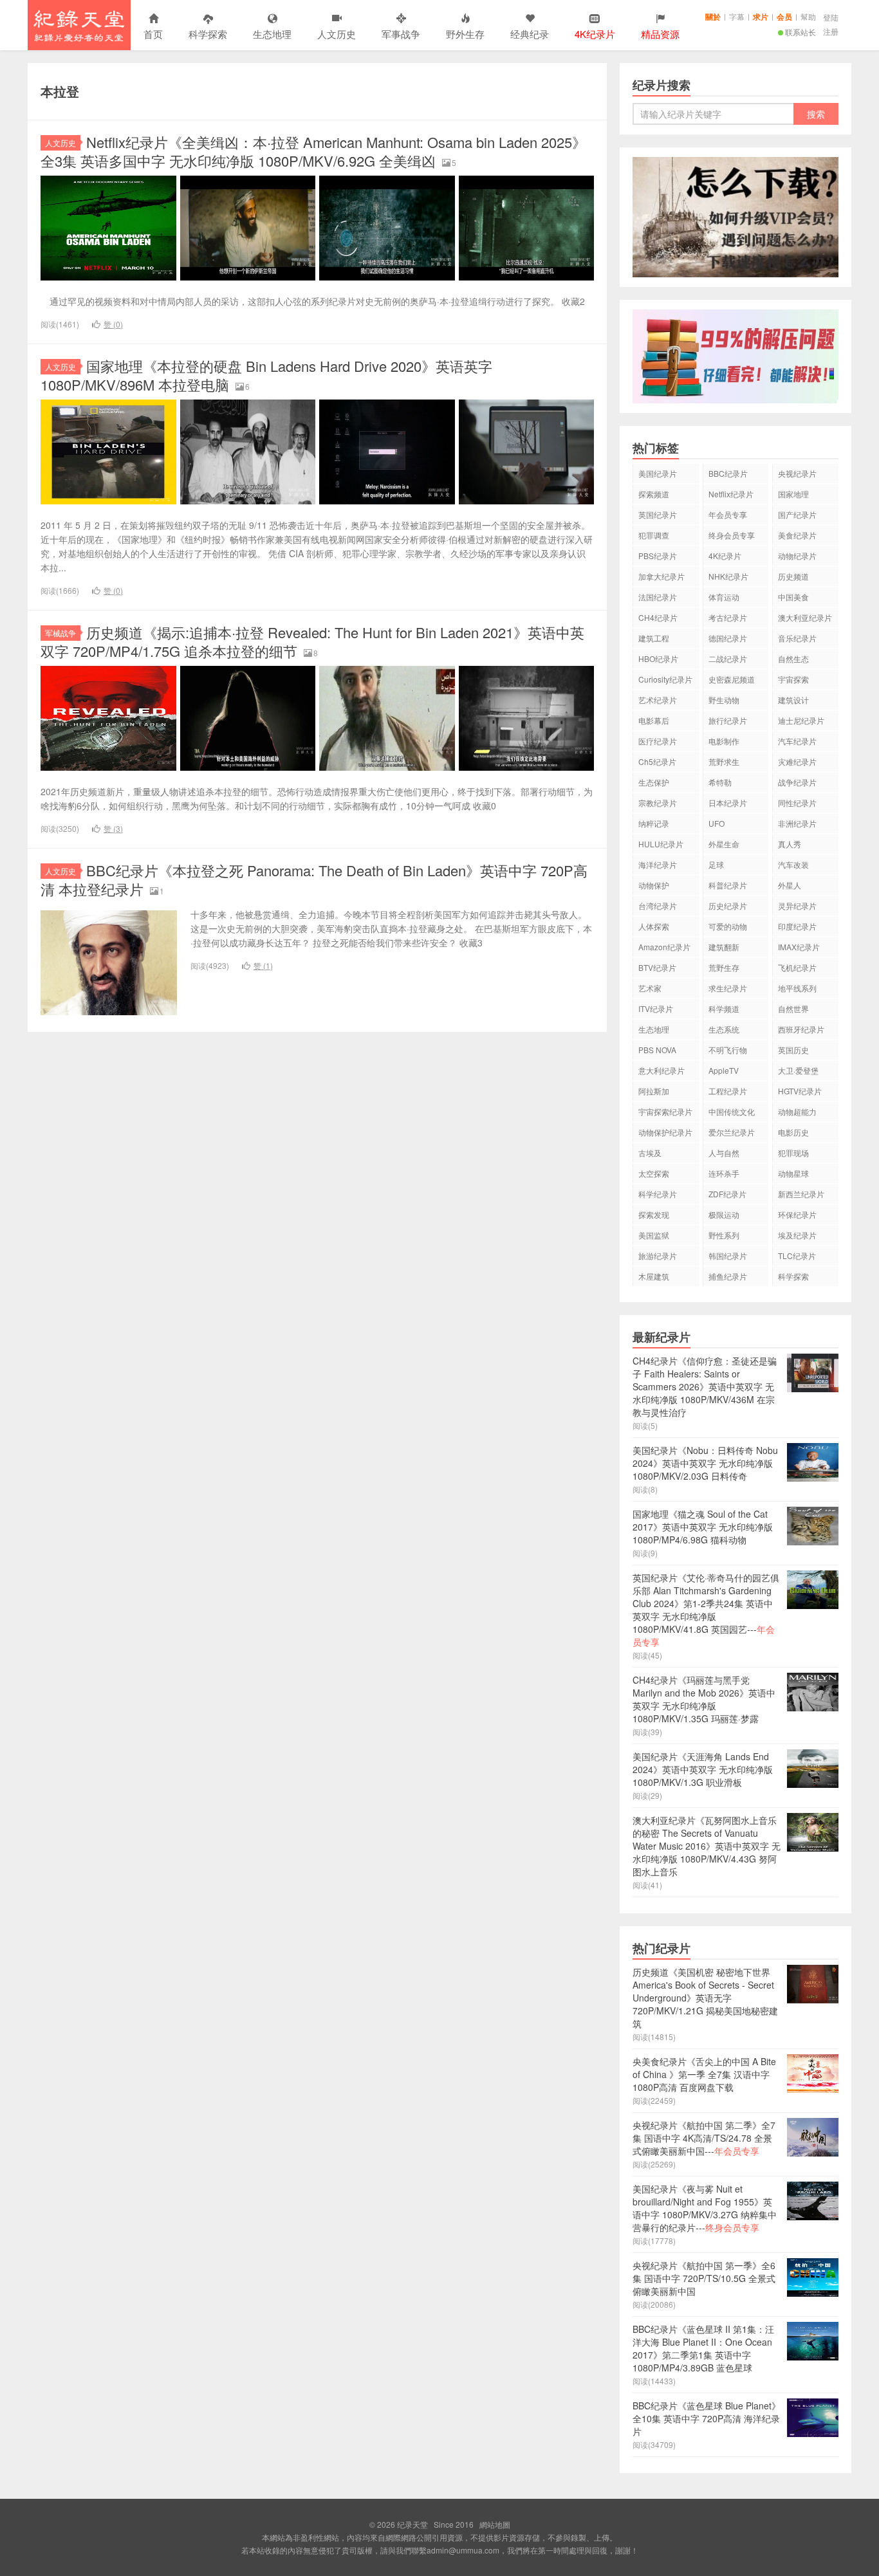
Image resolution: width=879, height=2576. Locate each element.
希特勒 (720, 782)
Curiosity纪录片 (665, 679)
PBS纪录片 (658, 556)
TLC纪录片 (797, 1256)
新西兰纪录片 (801, 1194)
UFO (717, 823)
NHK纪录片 (728, 576)
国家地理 (793, 494)
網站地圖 (495, 2524)
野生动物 (724, 700)
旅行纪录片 (728, 720)
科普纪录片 (728, 885)
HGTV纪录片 (800, 1091)
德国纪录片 (728, 638)
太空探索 (654, 1173)
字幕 (737, 16)
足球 (716, 864)
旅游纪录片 (658, 1256)
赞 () (113, 324)
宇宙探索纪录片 (665, 1111)
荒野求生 (724, 761)
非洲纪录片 (797, 823)
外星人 (790, 885)
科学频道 (724, 1008)
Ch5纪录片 (657, 761)
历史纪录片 (728, 906)
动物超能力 (797, 1111)
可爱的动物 (728, 926)
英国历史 (793, 1050)
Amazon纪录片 (664, 947)
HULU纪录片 (661, 844)
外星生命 (724, 844)
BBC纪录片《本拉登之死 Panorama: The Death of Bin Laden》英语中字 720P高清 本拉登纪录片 (314, 879)
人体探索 (654, 926)
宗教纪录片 (658, 803)
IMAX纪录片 (799, 947)
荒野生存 (724, 967)
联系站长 (800, 32)
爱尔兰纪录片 (732, 1132)
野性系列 (724, 1235)
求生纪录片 (728, 988)
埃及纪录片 (797, 1235)
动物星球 (793, 1173)
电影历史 (793, 1132)
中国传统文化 (732, 1111)
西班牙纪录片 (801, 1029)
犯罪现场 (793, 1153)
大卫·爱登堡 (798, 1070)
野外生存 (465, 34)
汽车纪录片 (797, 741)
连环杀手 (724, 1173)
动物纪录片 (797, 556)
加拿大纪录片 (662, 576)
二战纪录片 (728, 658)
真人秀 (790, 844)
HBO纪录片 (658, 658)
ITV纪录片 (656, 1008)
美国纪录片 (658, 473)
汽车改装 (793, 864)
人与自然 (724, 1153)
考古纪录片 (728, 617)
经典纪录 (530, 34)
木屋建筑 (654, 1276)
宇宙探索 (793, 679)
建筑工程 (654, 638)
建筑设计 (793, 700)
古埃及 (650, 1153)
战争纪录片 (797, 782)
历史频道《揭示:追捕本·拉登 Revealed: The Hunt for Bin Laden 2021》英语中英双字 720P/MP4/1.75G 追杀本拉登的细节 (312, 641)
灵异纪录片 (797, 906)
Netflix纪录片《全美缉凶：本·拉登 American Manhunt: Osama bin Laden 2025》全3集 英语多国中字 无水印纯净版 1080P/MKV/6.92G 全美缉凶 (313, 151)
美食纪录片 (797, 535)
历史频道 (793, 576)
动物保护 (654, 885)
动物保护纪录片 (665, 1132)
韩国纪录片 (728, 1256)
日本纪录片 (728, 803)
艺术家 (650, 988)
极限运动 (724, 1214)
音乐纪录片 (797, 638)
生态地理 (272, 34)
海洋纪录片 (658, 864)
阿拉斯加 (654, 1091)
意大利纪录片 (662, 1070)
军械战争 (60, 633)
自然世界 (793, 1008)
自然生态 (793, 658)
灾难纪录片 (797, 761)
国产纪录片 (797, 514)
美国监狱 (654, 1235)
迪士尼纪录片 (801, 720)
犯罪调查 (654, 535)
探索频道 (654, 494)
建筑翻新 (724, 947)
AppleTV (724, 1070)
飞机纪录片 (797, 967)
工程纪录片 (728, 1091)
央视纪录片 (797, 473)
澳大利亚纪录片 (805, 617)
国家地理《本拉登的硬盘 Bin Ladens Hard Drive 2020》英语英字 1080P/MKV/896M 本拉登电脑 (266, 375)
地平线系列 (797, 988)
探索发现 (654, 1214)
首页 (153, 34)
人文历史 (337, 34)
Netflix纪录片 (731, 494)
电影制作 (724, 741)
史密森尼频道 (732, 679)
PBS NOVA (657, 1050)
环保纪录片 (797, 1214)
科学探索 (208, 34)
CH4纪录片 (658, 617)
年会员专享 (728, 514)
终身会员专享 (732, 535)
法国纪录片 (658, 597)
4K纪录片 (725, 556)
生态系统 (724, 1029)
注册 (831, 31)
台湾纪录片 (658, 906)
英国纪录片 (658, 514)
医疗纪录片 (658, 741)
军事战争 (401, 34)
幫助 (808, 16)
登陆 (831, 17)
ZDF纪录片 (727, 1194)
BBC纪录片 (728, 473)
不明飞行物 (728, 1050)
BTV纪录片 (657, 967)
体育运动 (724, 597)
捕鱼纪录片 (728, 1276)
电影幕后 (654, 720)
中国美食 (793, 597)
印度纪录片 (797, 926)
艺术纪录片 (658, 700)
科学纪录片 (658, 1194)
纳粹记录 (654, 823)
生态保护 (654, 782)
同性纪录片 (797, 803)
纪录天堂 (79, 25)
